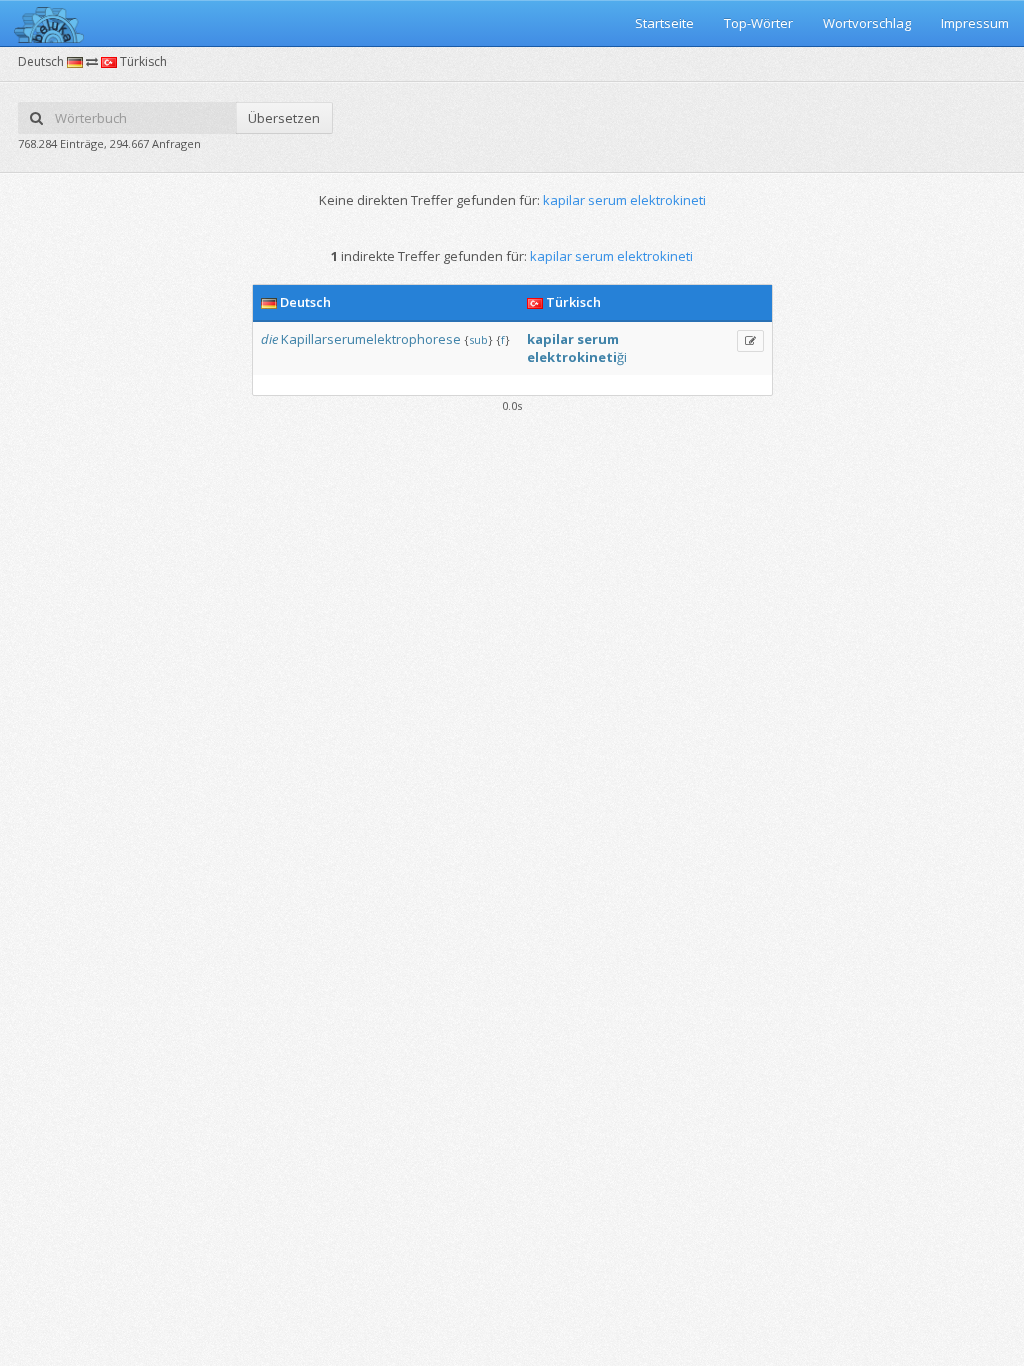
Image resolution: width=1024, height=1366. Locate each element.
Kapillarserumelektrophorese (371, 339)
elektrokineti (572, 357)
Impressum (975, 23)
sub (478, 339)
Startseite (664, 23)
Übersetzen (284, 118)
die (269, 339)
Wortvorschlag (867, 23)
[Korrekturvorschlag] (750, 341)
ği (622, 357)
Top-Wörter (758, 23)
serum (598, 339)
